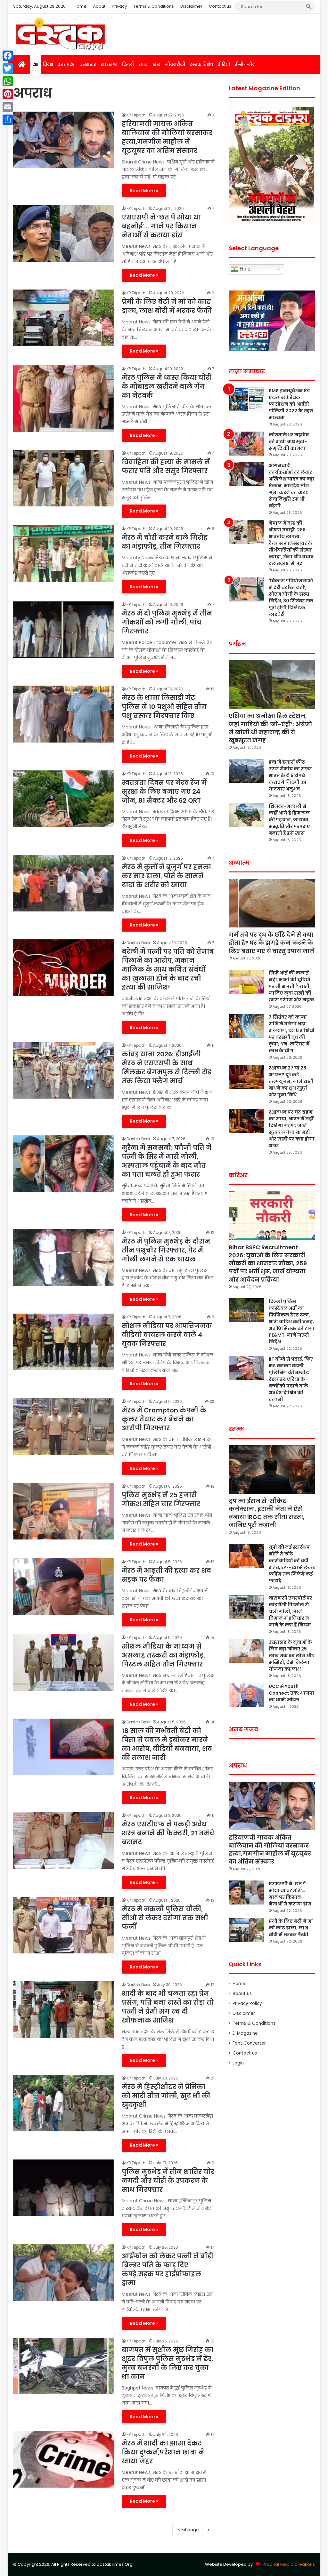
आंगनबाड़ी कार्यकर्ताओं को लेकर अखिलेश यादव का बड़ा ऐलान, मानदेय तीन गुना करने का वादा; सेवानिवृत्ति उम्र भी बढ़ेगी (291, 486)
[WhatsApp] (8, 81)
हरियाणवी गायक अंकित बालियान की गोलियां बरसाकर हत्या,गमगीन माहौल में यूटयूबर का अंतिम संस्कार (167, 137)
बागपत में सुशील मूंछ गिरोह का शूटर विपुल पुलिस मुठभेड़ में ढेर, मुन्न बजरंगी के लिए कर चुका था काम (168, 2363)
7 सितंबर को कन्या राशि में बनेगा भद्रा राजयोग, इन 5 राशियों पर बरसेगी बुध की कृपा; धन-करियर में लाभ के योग (291, 1034)
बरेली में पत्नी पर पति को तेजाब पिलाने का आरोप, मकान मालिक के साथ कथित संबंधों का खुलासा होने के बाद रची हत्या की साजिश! (168, 969)
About (99, 6)
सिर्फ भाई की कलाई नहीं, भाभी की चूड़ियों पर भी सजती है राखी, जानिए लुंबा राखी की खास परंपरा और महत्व (291, 986)
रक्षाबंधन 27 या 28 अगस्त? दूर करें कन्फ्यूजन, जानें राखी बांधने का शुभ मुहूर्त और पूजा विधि (291, 1081)
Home (80, 6)
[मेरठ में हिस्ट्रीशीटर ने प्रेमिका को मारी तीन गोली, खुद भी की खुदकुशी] (63, 2103)
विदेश (48, 64)
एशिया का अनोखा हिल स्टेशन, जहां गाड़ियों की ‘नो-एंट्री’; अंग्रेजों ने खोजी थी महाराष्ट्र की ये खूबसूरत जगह (270, 728)
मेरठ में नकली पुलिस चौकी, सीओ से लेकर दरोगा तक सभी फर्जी (165, 1918)
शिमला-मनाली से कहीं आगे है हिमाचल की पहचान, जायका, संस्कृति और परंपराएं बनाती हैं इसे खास (289, 820)
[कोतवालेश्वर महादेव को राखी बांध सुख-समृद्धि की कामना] (246, 444)
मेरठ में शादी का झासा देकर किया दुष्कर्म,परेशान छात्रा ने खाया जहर (163, 2452)
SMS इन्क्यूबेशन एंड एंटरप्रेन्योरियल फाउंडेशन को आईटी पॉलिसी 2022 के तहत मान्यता (291, 404)
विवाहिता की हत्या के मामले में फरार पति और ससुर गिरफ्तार (166, 466)
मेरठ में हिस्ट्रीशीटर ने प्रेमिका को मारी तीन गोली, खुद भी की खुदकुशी (166, 2096)
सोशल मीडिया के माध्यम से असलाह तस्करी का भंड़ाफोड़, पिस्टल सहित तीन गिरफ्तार (163, 1655)
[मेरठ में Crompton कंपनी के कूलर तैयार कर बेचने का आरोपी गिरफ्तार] (63, 1426)
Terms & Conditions (154, 6)
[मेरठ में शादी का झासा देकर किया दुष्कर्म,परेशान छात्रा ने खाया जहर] (63, 2459)
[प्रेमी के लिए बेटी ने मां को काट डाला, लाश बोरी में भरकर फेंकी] (63, 318)
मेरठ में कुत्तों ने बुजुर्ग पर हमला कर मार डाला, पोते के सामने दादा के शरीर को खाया (166, 876)
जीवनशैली (175, 64)
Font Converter (249, 2043)
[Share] (8, 120)
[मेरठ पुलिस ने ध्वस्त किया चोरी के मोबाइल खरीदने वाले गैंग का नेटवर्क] (63, 399)
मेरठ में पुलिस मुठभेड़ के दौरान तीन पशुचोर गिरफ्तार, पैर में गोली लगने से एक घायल (166, 1250)
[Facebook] (8, 56)
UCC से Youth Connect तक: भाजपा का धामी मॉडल (291, 1693)
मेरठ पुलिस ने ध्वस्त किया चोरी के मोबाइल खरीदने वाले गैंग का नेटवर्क (167, 386)
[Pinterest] (8, 94)
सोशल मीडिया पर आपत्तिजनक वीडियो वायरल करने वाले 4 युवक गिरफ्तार (167, 1335)
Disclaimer (191, 6)
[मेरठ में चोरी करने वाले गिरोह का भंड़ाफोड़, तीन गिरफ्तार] (63, 554)
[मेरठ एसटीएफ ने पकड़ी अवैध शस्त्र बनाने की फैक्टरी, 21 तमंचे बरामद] (63, 1840)
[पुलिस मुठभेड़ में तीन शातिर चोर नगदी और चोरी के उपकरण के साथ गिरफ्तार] (63, 2188)
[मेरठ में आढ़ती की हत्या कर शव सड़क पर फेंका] (63, 1587)
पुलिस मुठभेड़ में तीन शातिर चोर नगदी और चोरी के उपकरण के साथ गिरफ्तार (168, 2181)
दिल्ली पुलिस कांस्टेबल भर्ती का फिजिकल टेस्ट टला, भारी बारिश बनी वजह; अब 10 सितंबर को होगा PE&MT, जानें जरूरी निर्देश (292, 1322)
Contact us (220, 6)
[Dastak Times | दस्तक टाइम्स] (60, 34)
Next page (188, 2530)
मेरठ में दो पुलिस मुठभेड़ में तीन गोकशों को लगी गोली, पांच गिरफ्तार (167, 622)
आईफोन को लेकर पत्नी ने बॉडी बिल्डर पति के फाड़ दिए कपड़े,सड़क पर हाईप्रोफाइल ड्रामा (168, 2270)
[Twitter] (8, 68)
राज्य (143, 64)
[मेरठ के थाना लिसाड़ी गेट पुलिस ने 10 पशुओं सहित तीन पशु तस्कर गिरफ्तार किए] (63, 714)
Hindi (245, 269)
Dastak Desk (138, 943)
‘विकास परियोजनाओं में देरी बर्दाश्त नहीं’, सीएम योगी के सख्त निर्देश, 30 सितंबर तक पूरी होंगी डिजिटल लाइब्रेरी (291, 597)
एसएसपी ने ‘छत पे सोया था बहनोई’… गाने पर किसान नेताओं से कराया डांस (161, 226)
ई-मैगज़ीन (245, 64)
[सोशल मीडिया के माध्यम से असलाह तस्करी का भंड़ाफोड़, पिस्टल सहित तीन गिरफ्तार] (63, 1662)
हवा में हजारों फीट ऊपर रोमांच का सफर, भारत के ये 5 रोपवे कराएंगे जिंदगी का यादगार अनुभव (291, 775)
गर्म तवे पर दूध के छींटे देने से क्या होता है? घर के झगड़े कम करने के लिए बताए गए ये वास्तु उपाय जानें (271, 943)
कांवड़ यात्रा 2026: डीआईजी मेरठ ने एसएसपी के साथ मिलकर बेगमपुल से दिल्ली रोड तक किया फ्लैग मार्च (167, 1068)
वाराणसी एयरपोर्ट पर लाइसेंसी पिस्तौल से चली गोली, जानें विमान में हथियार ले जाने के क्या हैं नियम (291, 1611)
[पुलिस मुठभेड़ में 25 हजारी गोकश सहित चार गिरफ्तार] (63, 1511)
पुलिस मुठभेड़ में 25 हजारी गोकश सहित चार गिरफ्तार (161, 1499)
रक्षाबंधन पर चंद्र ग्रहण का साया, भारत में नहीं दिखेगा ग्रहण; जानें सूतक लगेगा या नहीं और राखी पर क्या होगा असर (292, 1129)
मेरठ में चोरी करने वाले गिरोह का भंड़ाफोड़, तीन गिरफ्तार (165, 542)
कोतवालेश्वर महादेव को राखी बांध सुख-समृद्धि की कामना (289, 441)
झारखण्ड (109, 64)
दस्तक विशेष (201, 64)
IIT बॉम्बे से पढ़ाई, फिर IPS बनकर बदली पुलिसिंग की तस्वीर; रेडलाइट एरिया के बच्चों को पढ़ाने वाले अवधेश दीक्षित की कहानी (291, 1379)
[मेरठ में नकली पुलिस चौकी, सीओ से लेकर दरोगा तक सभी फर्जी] (63, 1925)
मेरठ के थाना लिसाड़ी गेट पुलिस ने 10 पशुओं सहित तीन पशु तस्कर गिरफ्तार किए (164, 707)
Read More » (144, 191)
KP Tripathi (136, 115)
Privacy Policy (247, 2004)
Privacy (119, 6)
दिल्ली (128, 64)
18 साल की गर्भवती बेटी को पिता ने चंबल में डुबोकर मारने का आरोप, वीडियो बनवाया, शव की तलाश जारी (167, 1744)
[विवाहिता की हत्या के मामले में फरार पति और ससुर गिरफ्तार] (63, 478)
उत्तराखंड (88, 64)
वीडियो (224, 64)
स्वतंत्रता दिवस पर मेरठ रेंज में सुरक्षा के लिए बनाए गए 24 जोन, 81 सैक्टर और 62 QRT (164, 791)
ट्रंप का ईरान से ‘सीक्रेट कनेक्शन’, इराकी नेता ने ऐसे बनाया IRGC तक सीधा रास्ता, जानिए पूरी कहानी (267, 1513)
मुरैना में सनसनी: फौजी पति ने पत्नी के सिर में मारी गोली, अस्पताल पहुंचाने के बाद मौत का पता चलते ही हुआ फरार (167, 1161)
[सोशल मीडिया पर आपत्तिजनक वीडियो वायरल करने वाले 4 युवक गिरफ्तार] (63, 1342)
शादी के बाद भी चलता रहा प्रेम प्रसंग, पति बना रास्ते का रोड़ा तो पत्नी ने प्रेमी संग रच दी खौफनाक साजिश (168, 2007)
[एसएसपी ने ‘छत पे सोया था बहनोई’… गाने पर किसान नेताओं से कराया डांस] (63, 233)
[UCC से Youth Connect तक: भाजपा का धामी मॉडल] (246, 1695)
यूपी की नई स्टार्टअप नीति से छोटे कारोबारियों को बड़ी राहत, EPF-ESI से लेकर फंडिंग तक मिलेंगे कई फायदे (292, 1564)
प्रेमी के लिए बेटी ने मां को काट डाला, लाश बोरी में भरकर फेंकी (167, 306)
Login (238, 2063)
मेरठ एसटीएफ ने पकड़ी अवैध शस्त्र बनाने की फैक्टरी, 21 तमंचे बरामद (168, 1833)
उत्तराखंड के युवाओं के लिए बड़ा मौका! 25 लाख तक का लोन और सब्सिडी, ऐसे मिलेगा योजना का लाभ (291, 1656)
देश (35, 64)
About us (242, 1994)
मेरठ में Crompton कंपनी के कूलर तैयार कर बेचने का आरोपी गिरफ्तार (164, 1419)
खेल (156, 64)
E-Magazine (245, 2033)
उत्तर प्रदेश (67, 64)
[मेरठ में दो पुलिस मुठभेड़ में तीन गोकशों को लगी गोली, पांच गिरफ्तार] (63, 629)
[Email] (8, 107)
